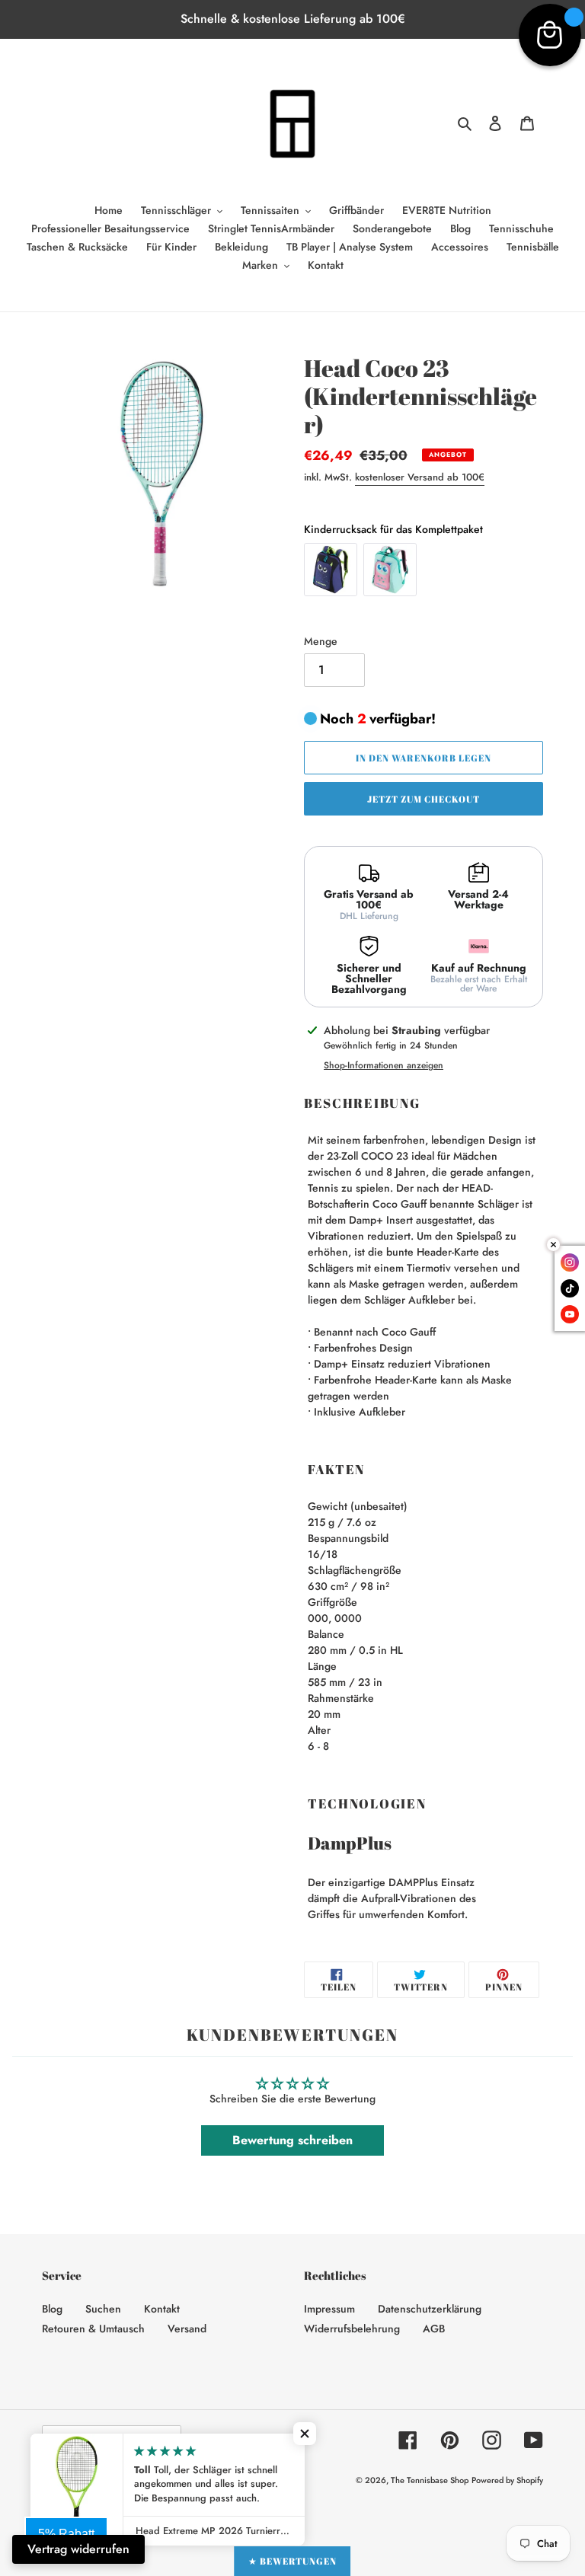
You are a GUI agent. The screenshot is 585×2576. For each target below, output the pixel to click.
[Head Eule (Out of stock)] (390, 570)
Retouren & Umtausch (93, 2329)
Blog (52, 2309)
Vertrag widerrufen (78, 2549)
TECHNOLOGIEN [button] (367, 1804)
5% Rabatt (66, 2534)
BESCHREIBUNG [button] (362, 1103)
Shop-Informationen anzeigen (384, 1065)
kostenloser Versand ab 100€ (420, 477)
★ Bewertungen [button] (292, 2561)
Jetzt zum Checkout (423, 799)
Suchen (103, 2309)
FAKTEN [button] (336, 1470)
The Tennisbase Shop (430, 2480)
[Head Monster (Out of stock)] (331, 570)
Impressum (329, 2309)
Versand (187, 2329)
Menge (321, 641)
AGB (434, 2329)
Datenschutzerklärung (430, 2309)
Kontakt (162, 2309)
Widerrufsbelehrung (352, 2329)
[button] (305, 2434)
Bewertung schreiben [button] (292, 2140)
